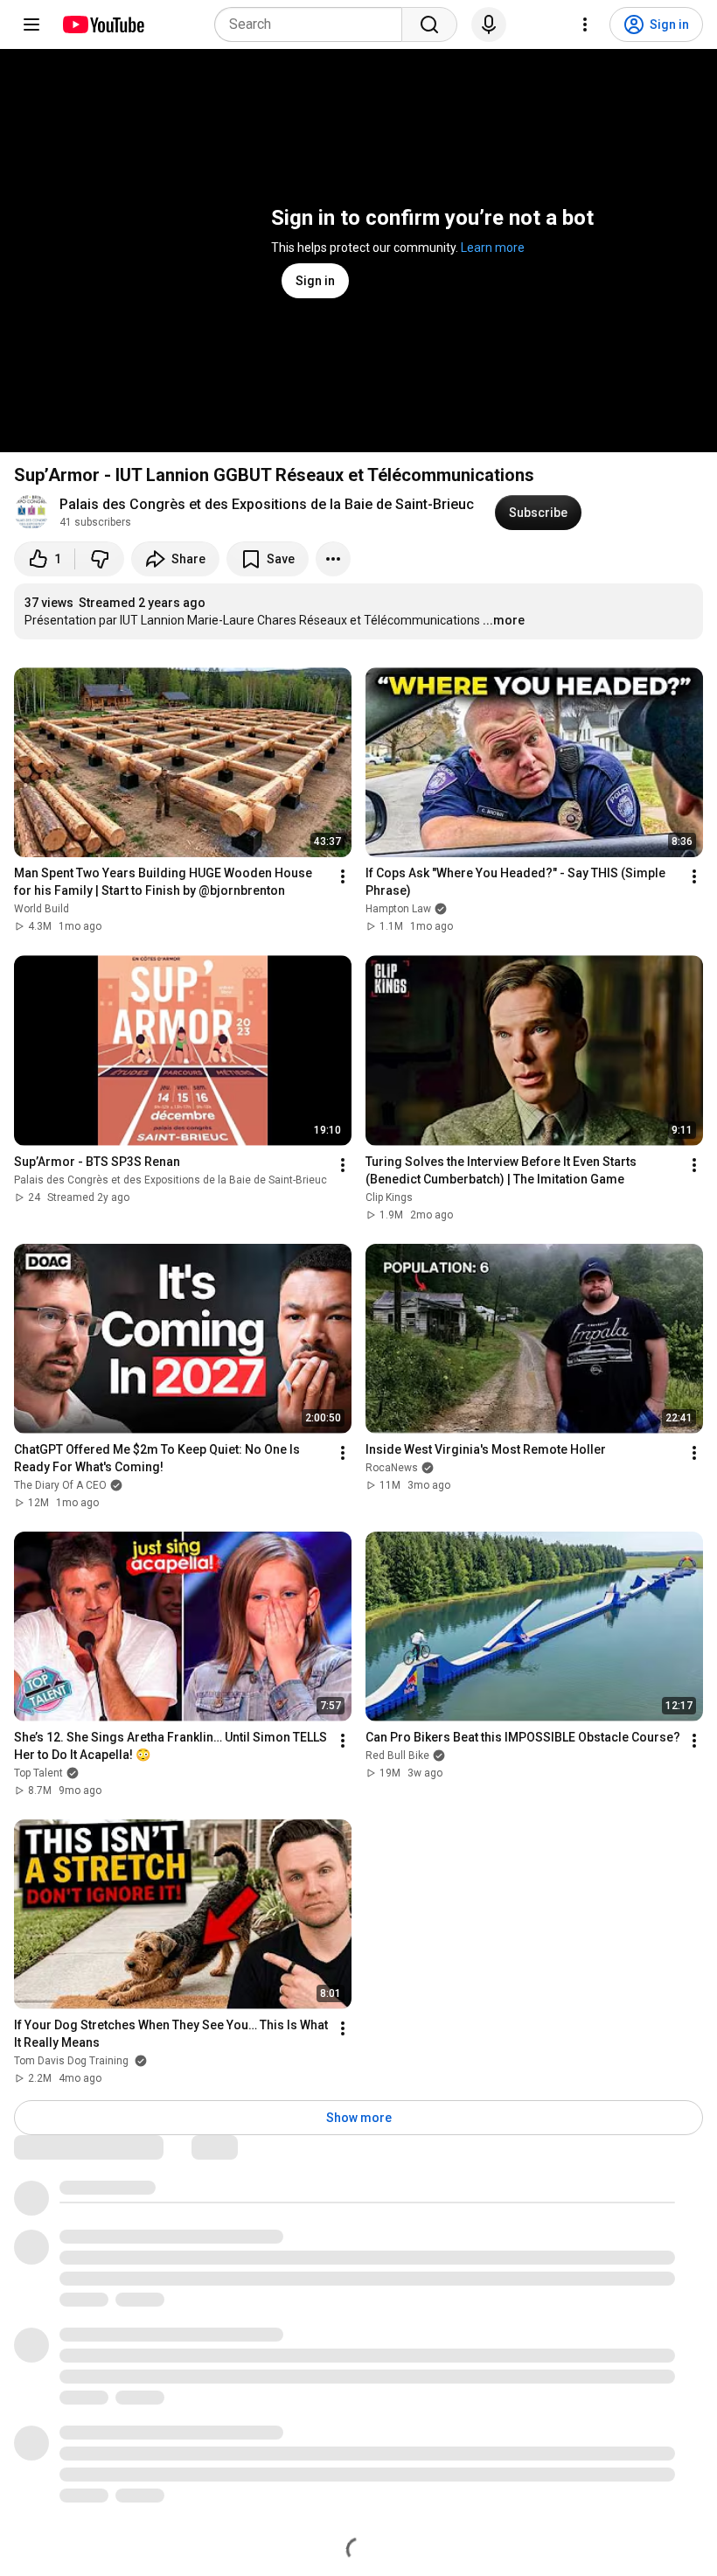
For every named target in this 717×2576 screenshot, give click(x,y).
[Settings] (585, 24)
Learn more (493, 248)
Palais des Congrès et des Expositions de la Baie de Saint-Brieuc (267, 504)
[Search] (429, 24)
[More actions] (333, 559)
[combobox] (313, 24)
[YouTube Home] (103, 24)
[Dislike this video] (100, 559)
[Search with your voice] (489, 24)
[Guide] (31, 24)
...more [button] (504, 620)
